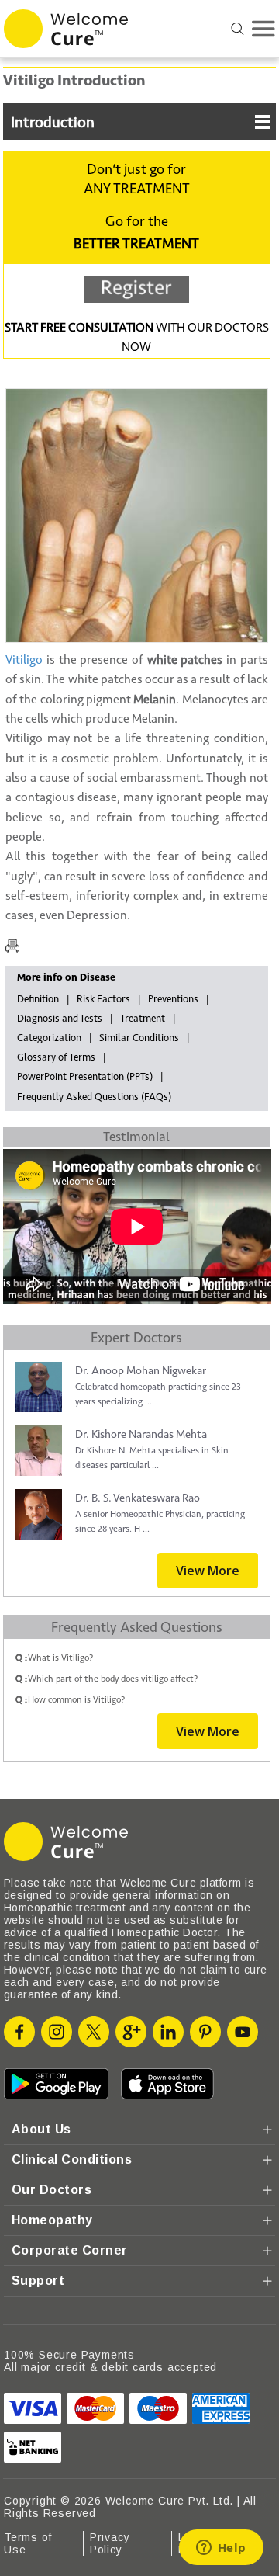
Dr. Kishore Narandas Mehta (141, 1434)
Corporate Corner (70, 2250)
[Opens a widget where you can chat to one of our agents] (221, 2549)
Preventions (173, 999)
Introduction (53, 123)
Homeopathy (52, 2220)
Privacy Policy (110, 2543)
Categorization (49, 1038)
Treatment (143, 1019)
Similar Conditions (139, 1038)
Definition (38, 999)
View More (208, 1571)
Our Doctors (52, 2190)
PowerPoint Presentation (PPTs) (85, 1077)
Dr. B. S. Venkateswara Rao (138, 1498)
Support (38, 2281)
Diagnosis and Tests (60, 1019)
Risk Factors (103, 999)
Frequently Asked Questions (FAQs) (94, 1097)
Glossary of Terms (56, 1057)
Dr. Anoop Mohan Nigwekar (141, 1371)
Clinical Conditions (72, 2159)
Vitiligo (24, 660)
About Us (41, 2129)
